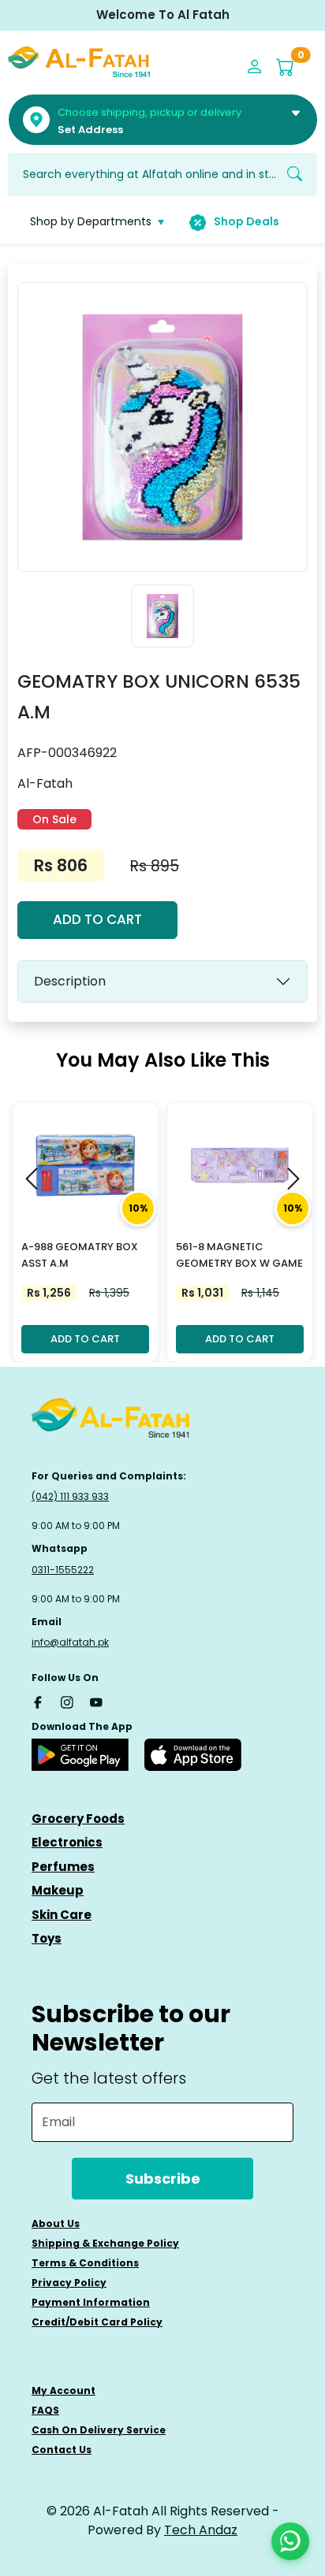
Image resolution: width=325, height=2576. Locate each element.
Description (70, 981)
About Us (56, 2223)
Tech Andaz (201, 2530)
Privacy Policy (69, 2283)
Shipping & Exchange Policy (105, 2243)
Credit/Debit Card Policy (97, 2322)
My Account (64, 2390)
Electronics (67, 1842)
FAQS (45, 2410)
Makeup (58, 1890)
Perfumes (63, 1867)
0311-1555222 (63, 1570)
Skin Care (62, 1915)
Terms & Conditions (85, 2263)
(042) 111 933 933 (70, 1496)
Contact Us (62, 2450)
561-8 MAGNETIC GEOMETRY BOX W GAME (239, 1255)
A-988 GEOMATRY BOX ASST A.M (80, 1255)
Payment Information (91, 2302)
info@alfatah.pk (70, 1642)
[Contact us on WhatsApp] (290, 2541)
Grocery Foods (78, 1819)
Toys (47, 1938)
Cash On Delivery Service (99, 2430)
